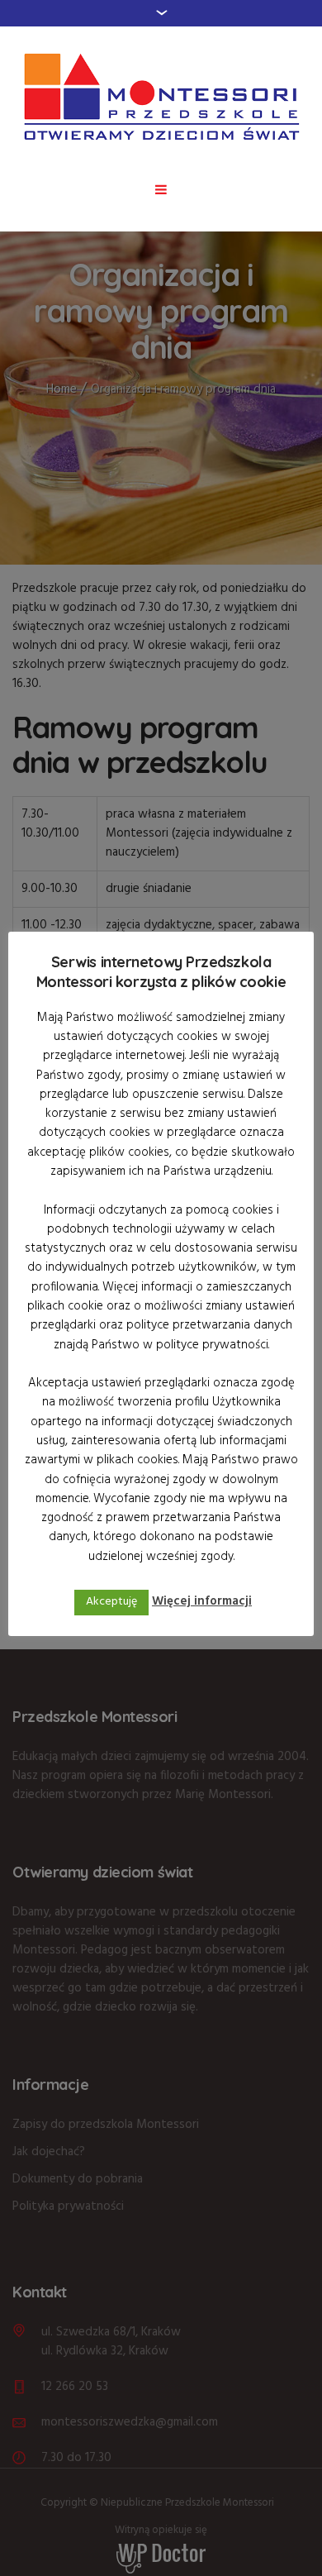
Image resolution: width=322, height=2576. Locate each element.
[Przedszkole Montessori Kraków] (161, 97)
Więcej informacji (202, 1601)
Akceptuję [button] (111, 1602)
